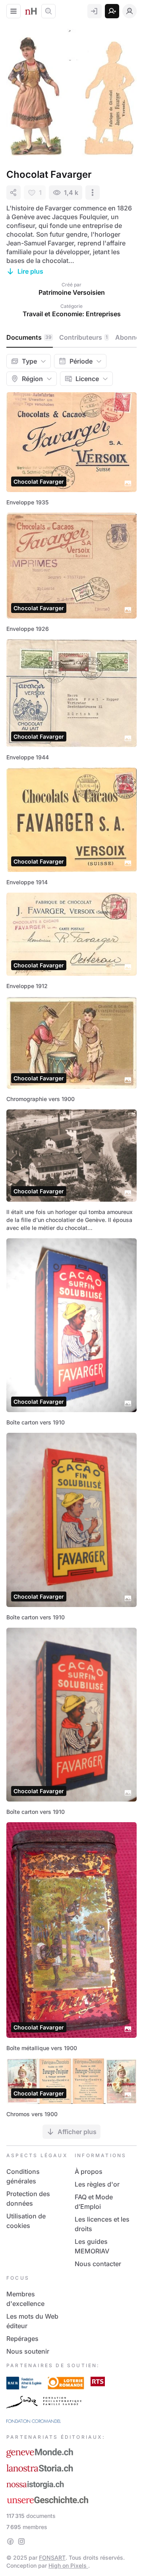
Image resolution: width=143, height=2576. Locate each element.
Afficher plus (77, 2132)
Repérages (22, 2339)
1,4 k (71, 193)
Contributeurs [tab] (83, 337)
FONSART (52, 2558)
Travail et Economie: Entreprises (72, 314)
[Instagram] (21, 2541)
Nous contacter (98, 2264)
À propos (89, 2171)
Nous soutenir (28, 2351)
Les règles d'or (97, 2184)
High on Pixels (68, 2565)
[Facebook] (10, 2541)
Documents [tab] (29, 337)
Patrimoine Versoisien (72, 292)
